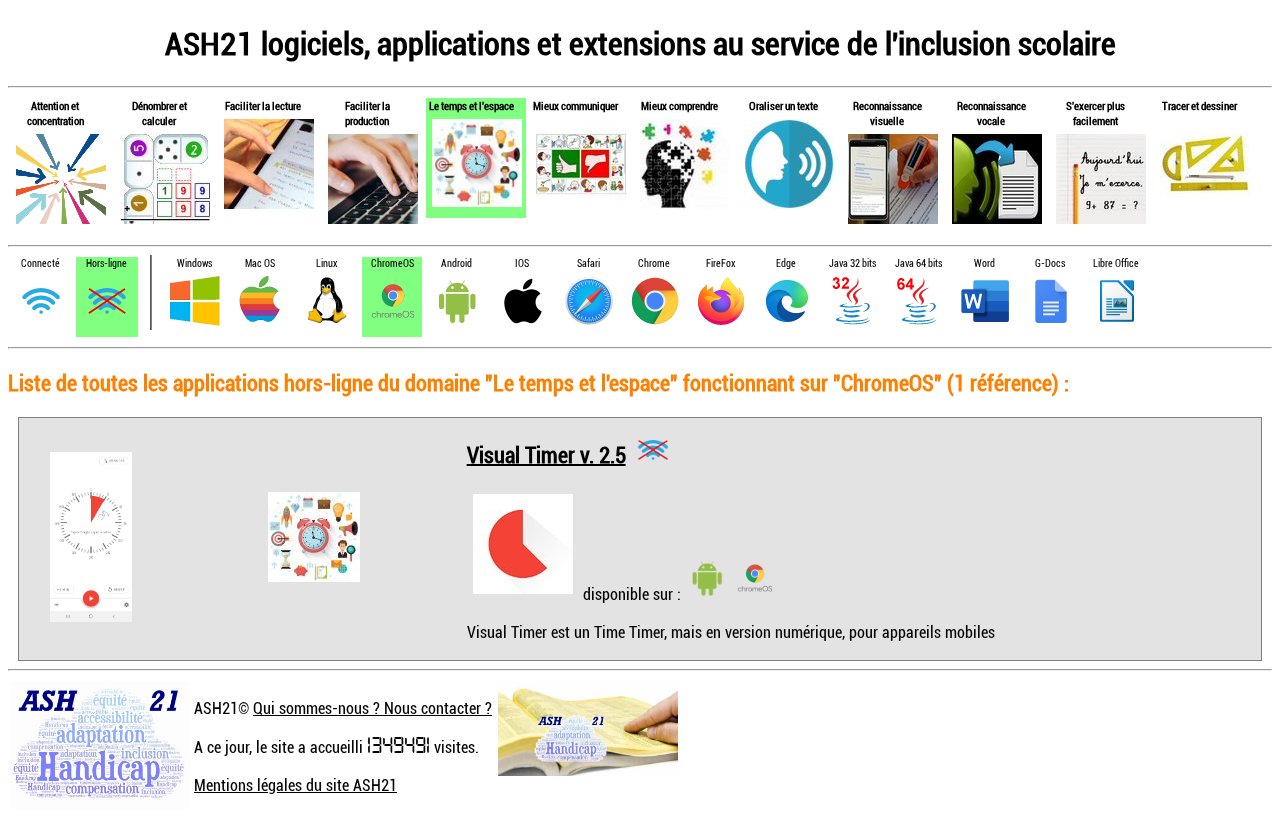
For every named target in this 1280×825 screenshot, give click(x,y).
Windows (194, 263)
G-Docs (1050, 263)
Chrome (654, 263)
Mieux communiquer (575, 105)
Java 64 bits (918, 263)
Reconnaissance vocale (991, 113)
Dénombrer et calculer (159, 113)
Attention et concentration (55, 113)
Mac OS (260, 263)
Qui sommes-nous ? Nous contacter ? (372, 708)
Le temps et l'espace (471, 105)
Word (984, 263)
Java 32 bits (852, 263)
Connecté (40, 263)
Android (456, 263)
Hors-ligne (106, 263)
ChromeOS (392, 263)
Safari (588, 263)
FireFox (720, 263)
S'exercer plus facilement (1095, 113)
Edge (786, 263)
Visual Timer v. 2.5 (546, 453)
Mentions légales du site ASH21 (295, 785)
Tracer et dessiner (1199, 105)
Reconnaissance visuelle (887, 113)
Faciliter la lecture (263, 105)
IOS (522, 263)
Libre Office (1116, 263)
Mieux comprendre (679, 105)
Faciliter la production (367, 113)
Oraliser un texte (783, 105)
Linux (326, 263)
